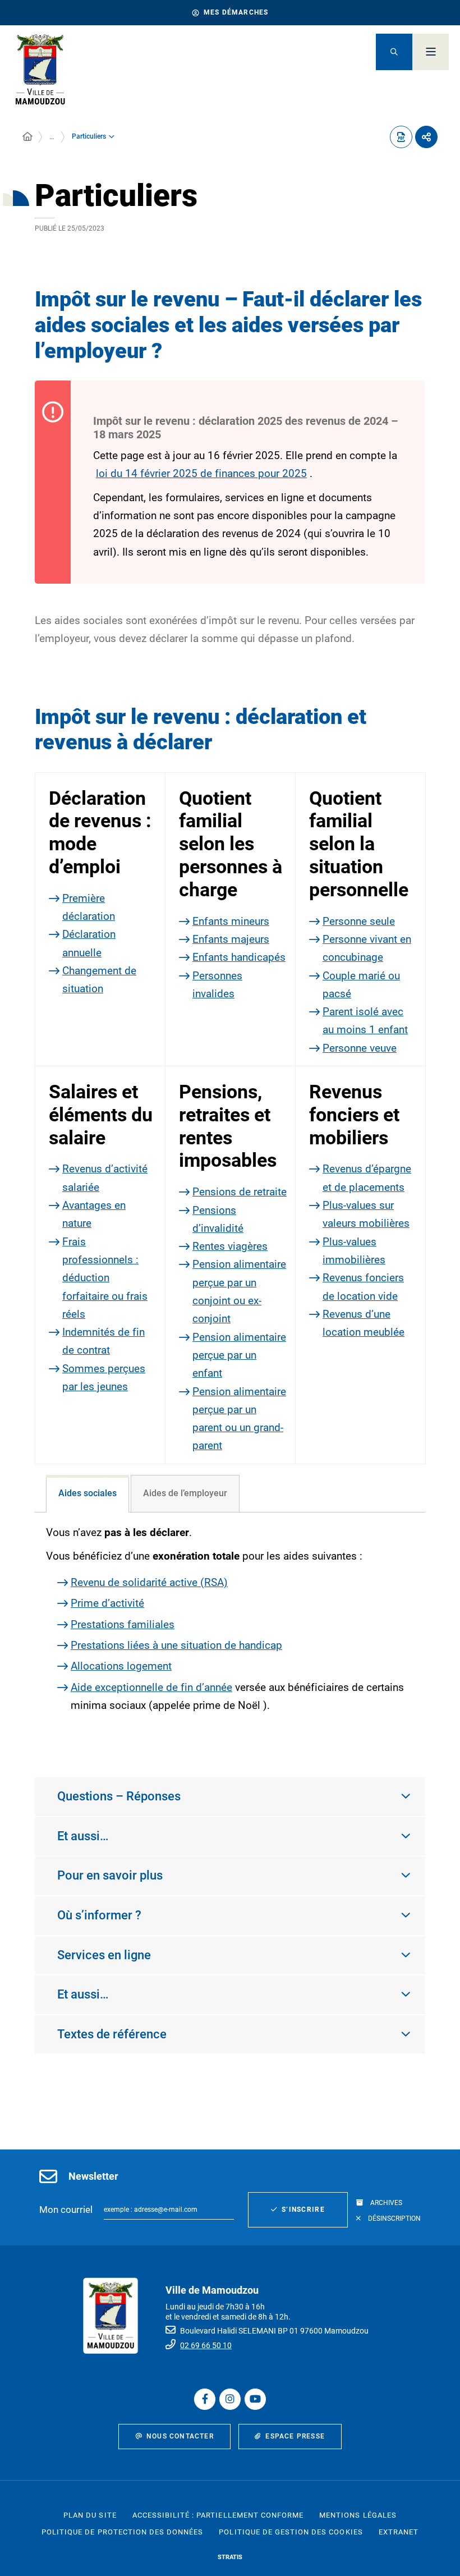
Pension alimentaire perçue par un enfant (239, 1355)
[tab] (88, 1494)
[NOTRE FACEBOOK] (205, 2399)
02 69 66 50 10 (206, 2345)
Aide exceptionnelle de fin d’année (151, 1687)
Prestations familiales (123, 1624)
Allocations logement (121, 1666)
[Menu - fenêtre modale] (431, 52)
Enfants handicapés (239, 957)
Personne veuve (360, 1048)
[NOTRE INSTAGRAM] (230, 2399)
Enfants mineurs (231, 921)
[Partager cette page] (426, 137)
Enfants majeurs (231, 939)
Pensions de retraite (240, 1192)
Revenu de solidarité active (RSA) (149, 1582)
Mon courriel (66, 2210)
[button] (394, 52)
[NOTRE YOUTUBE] (255, 2399)
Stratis (230, 2557)
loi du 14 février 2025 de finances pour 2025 (201, 473)
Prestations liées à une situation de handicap (176, 1645)
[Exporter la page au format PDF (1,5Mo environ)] (401, 137)
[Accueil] (27, 137)
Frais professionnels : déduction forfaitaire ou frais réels (105, 1278)
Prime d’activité (107, 1603)
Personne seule (359, 921)
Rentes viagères (230, 1246)
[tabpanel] (230, 1633)
